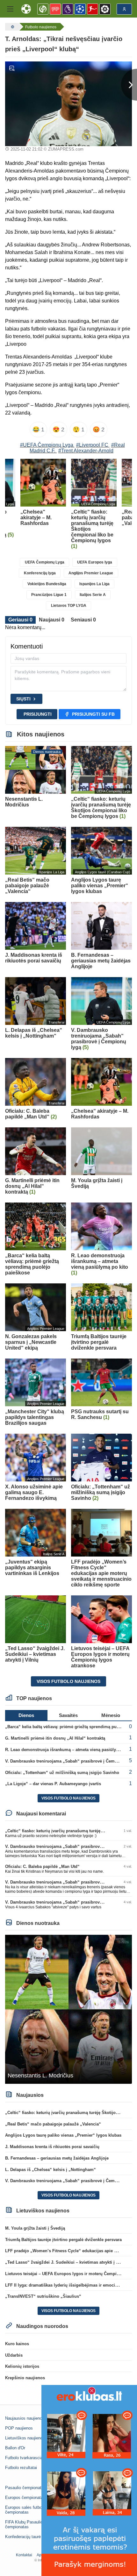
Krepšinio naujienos (25, 2378)
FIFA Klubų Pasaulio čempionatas (24, 2524)
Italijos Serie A (93, 595)
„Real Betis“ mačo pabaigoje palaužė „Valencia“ (53, 2124)
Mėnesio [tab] (111, 1715)
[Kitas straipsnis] (129, 85)
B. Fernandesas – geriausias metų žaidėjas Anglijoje (57, 2158)
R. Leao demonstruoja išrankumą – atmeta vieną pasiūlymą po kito (71, 1750)
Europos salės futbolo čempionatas (25, 2510)
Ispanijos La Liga (94, 584)
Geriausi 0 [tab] (20, 620)
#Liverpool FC (92, 445)
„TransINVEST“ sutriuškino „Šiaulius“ (43, 2296)
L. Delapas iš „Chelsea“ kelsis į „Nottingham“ (50, 2170)
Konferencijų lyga (40, 573)
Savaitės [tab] (68, 1715)
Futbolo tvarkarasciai (24, 2458)
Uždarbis (14, 2355)
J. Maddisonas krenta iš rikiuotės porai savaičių (52, 2147)
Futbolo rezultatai (21, 2468)
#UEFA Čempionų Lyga (47, 445)
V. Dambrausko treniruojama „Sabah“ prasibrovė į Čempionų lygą (70, 1761)
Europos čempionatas (25, 2498)
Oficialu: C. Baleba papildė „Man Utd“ (42, 1866)
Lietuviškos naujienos (25, 2438)
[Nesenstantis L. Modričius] (68, 2009)
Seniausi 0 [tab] (83, 620)
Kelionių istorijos (22, 2366)
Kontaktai (24, 2555)
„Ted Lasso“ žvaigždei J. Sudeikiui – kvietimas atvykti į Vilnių (66, 2262)
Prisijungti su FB (93, 714)
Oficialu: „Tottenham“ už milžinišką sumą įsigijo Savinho (62, 1773)
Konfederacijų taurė (23, 2537)
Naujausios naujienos (25, 2418)
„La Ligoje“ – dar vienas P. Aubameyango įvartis (53, 1784)
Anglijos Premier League (91, 573)
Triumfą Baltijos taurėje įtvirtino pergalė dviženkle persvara (63, 2240)
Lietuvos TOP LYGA (69, 606)
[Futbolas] (12, 27)
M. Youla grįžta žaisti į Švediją (35, 2228)
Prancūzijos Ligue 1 (49, 595)
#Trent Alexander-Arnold (86, 451)
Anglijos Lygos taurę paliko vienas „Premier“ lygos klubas (63, 2135)
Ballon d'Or (15, 2448)
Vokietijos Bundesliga (47, 584)
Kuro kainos (17, 2344)
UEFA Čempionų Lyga (45, 562)
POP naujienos (19, 2428)
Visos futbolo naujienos (68, 1681)
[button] (10, 9)
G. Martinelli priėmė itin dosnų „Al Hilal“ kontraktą (55, 1738)
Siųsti (23, 699)
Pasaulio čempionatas (25, 2488)
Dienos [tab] (26, 1715)
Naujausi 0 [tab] (52, 620)
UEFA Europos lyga (95, 562)
